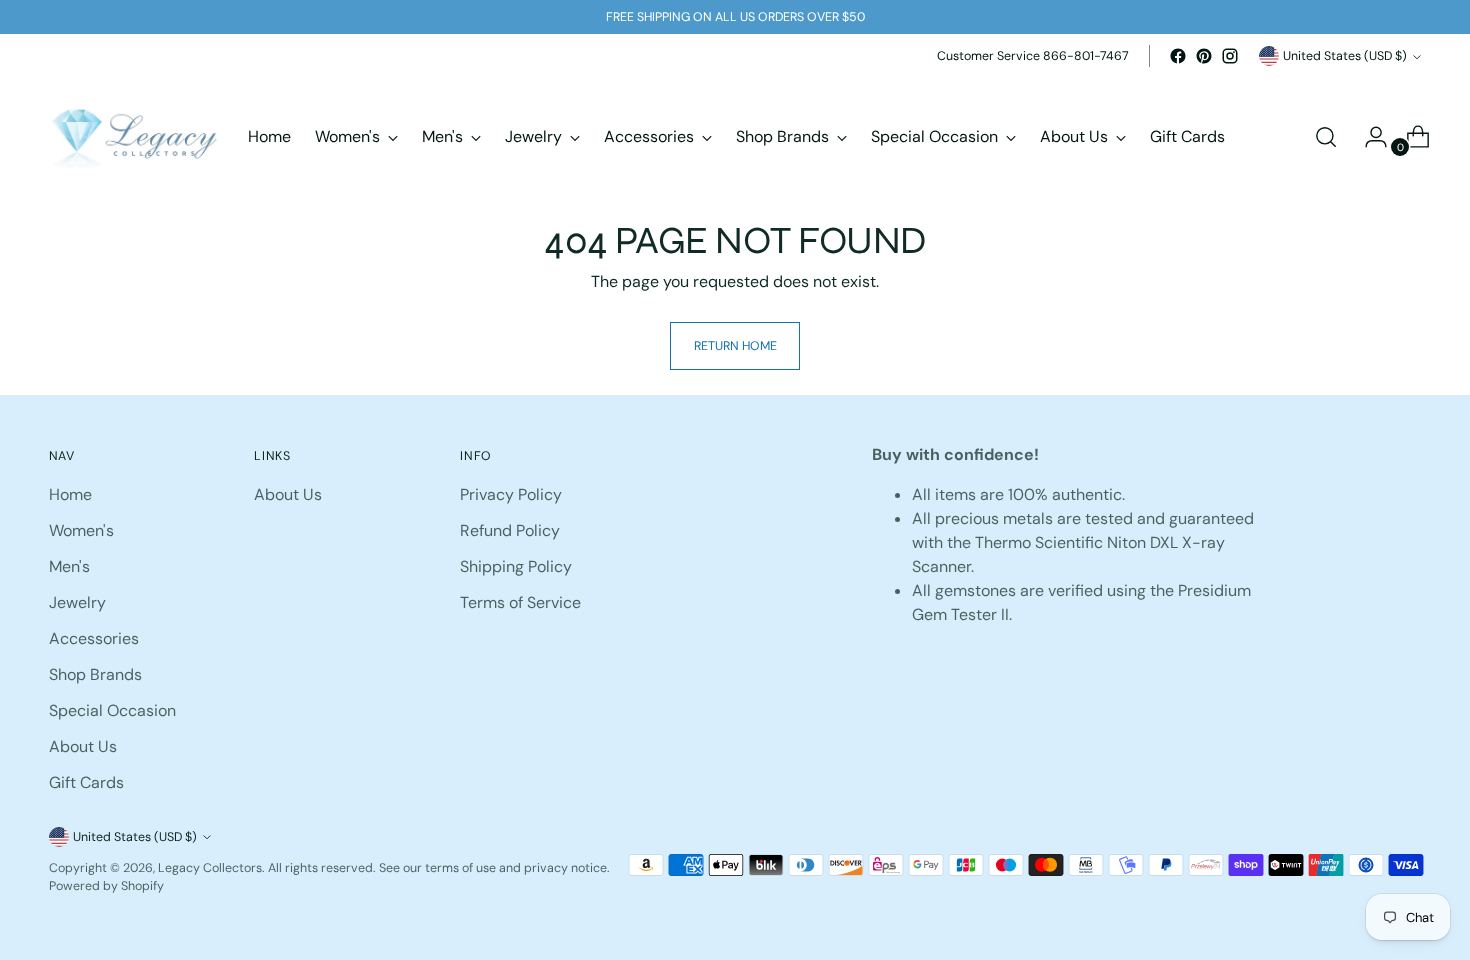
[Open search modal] (1326, 137)
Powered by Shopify (106, 886)
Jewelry (77, 602)
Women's (81, 530)
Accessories (94, 638)
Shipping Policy (516, 566)
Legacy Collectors (210, 868)
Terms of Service (520, 602)
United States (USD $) (1345, 56)
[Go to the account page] (1368, 137)
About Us (83, 746)
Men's (69, 566)
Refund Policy (510, 530)
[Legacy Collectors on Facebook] (1178, 56)
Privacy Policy (511, 494)
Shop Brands (95, 674)
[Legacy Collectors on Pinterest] (1204, 56)
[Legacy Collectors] (134, 137)
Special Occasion (112, 710)
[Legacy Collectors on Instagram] (1230, 56)
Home (70, 494)
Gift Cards (86, 782)
